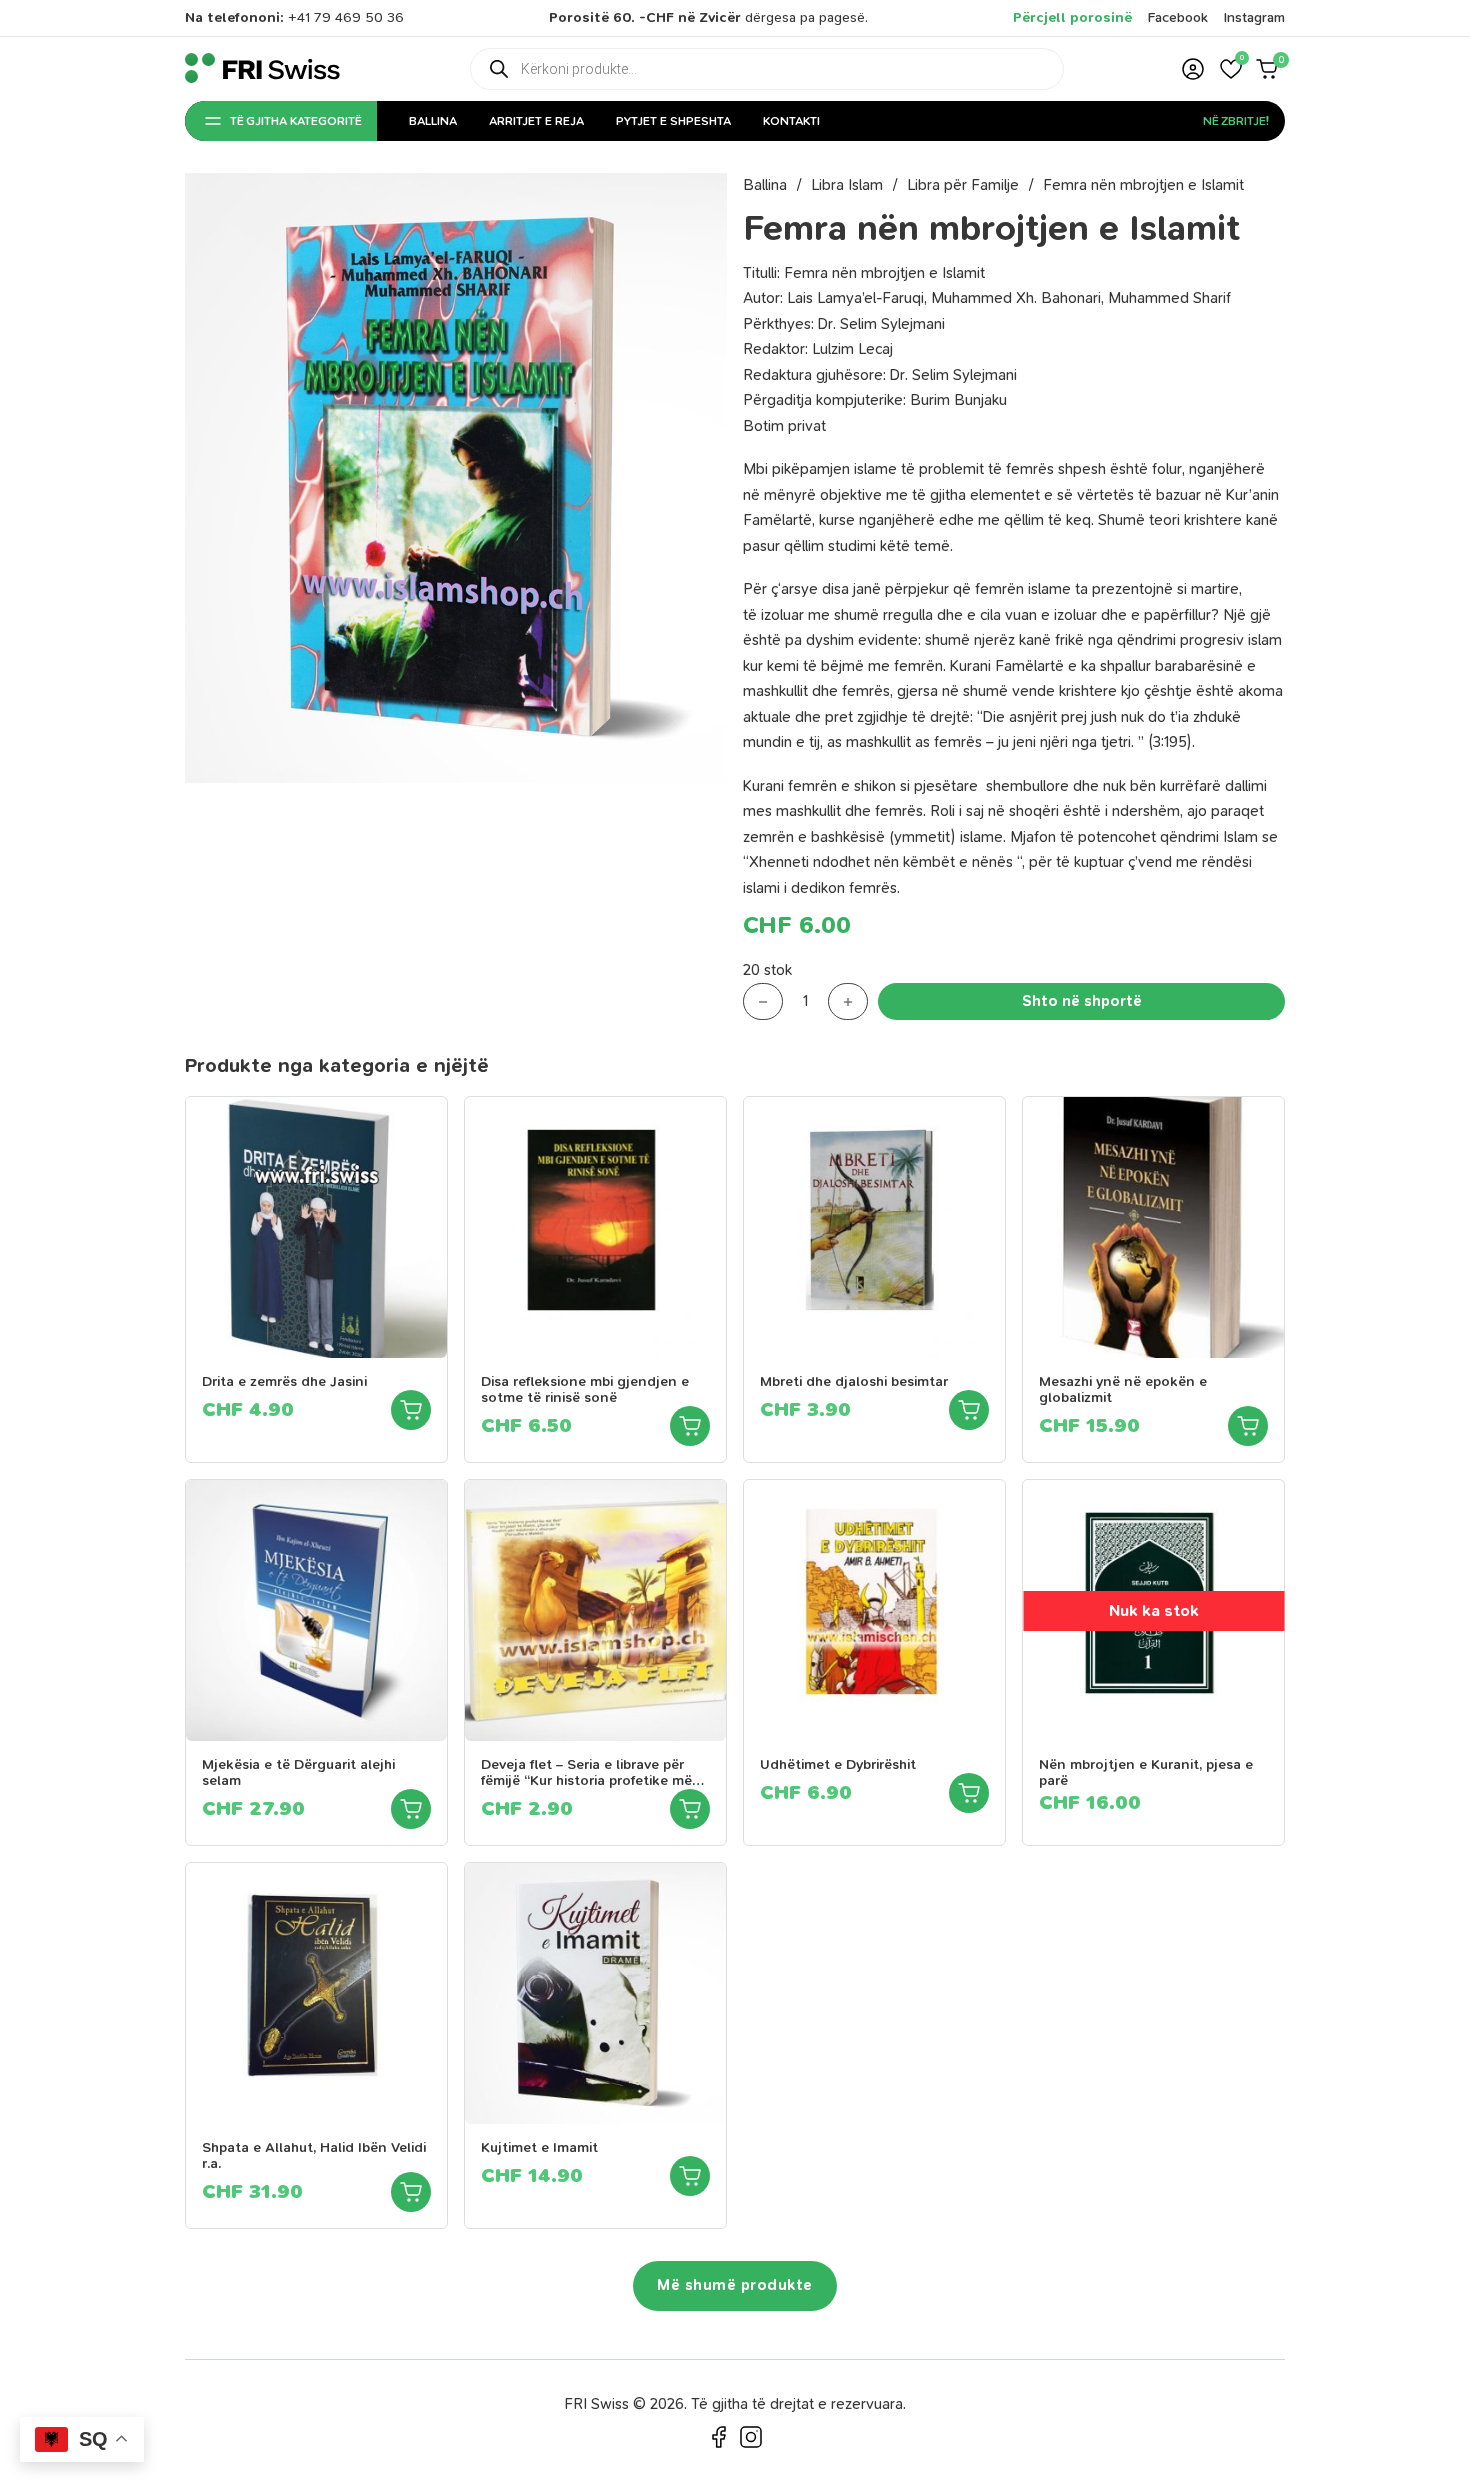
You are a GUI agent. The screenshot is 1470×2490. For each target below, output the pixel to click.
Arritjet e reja (536, 121)
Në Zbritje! (1236, 121)
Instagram (1254, 17)
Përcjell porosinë (1072, 17)
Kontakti (791, 121)
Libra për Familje (963, 185)
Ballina (433, 121)
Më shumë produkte (735, 2285)
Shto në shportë (1082, 1001)
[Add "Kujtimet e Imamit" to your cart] (690, 2176)
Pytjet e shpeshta (673, 121)
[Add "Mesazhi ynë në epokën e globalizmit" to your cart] (1248, 1426)
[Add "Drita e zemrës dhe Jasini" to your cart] (411, 1410)
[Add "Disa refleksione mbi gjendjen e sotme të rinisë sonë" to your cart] (690, 1426)
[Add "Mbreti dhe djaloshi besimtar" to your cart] (969, 1410)
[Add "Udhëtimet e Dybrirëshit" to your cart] (969, 1793)
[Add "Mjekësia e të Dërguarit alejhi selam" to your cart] (411, 1809)
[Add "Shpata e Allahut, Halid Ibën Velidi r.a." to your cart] (411, 2192)
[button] (1231, 69)
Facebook (1178, 17)
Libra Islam (847, 185)
